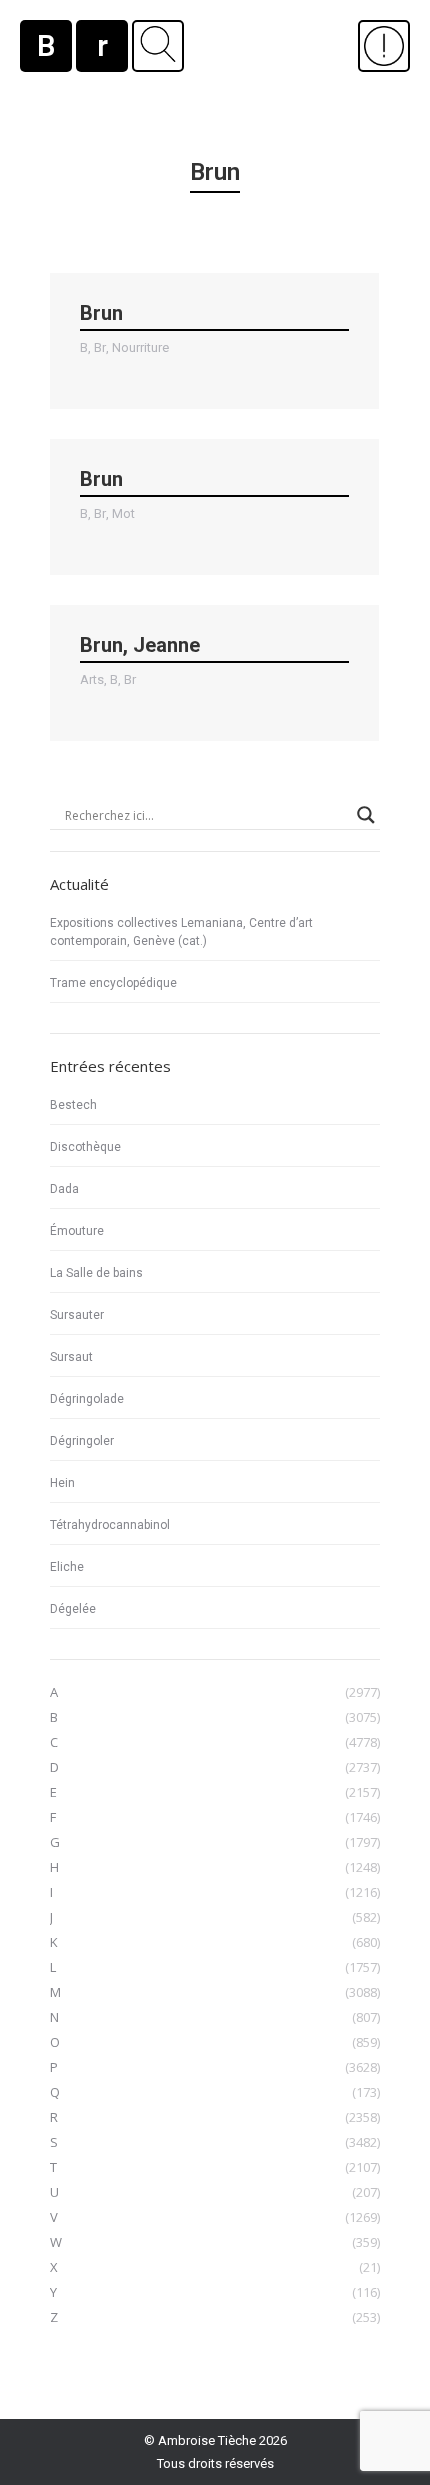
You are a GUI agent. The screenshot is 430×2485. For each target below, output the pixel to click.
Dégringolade (87, 1399)
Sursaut (71, 1357)
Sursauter (77, 1315)
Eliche (67, 1567)
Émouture (77, 1231)
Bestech (73, 1105)
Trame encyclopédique (113, 983)
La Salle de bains (96, 1273)
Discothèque (85, 1147)
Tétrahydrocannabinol (110, 1525)
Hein (62, 1483)
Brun (101, 313)
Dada (64, 1189)
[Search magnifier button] (366, 815)
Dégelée (73, 1609)
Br (100, 347)
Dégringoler (82, 1441)
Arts (92, 679)
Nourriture (140, 347)
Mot (123, 513)
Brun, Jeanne (140, 645)
